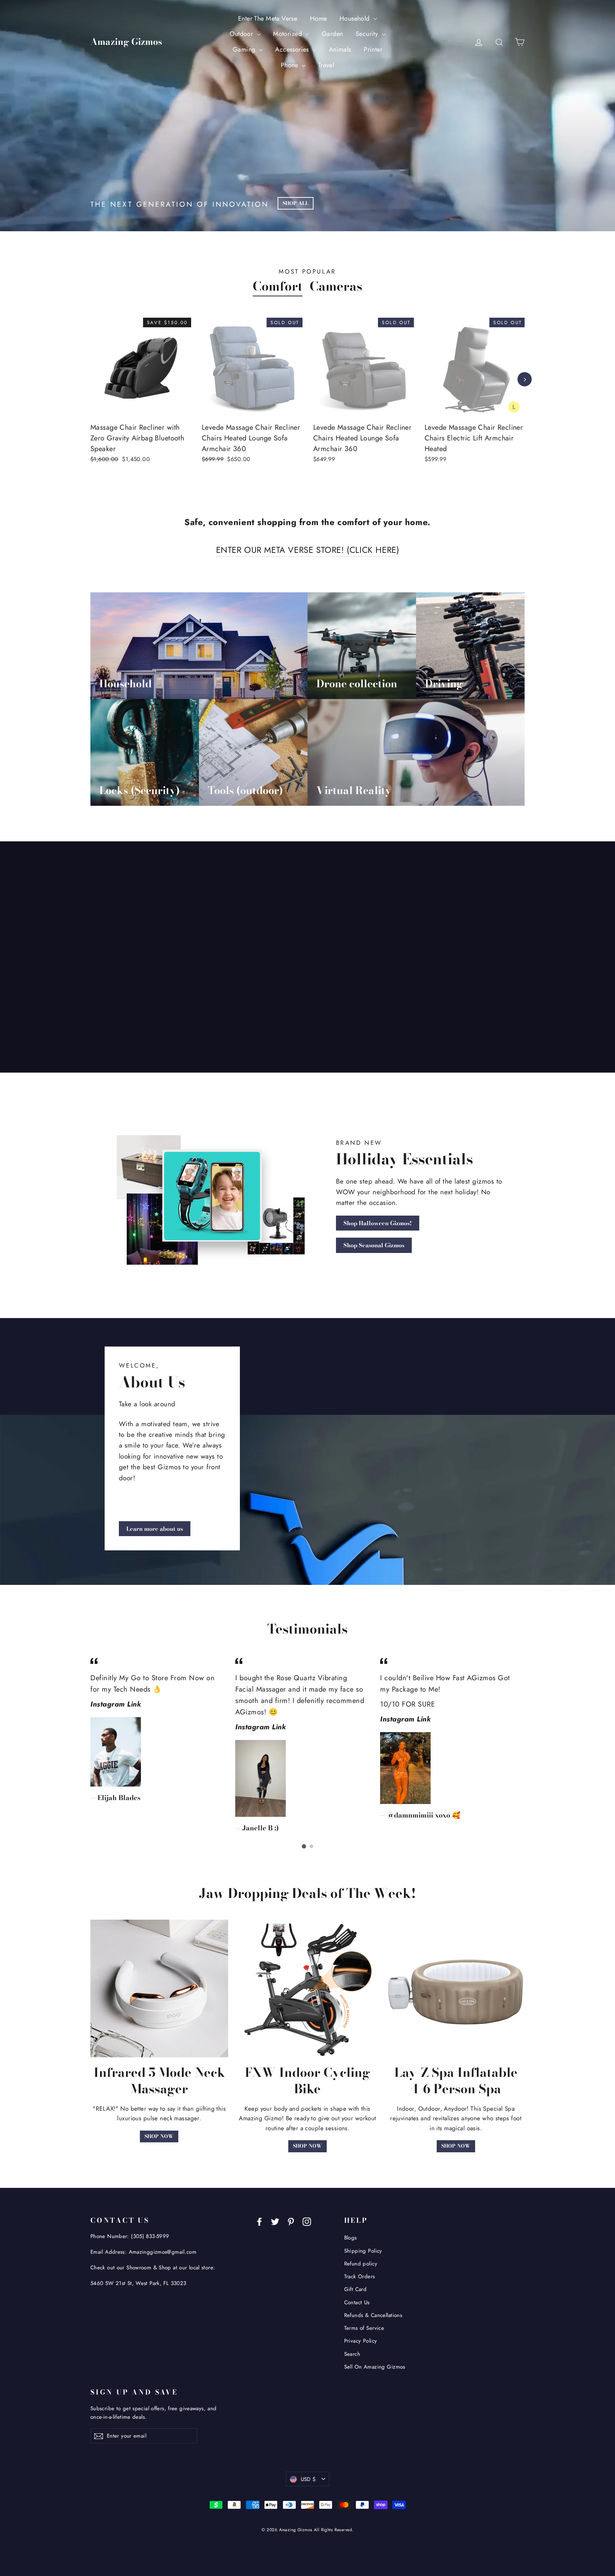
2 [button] (311, 1846)
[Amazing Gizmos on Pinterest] (291, 2221)
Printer (373, 49)
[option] (135, 399)
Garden (332, 34)
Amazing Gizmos (126, 42)
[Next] (525, 379)
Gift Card (356, 2289)
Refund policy (361, 2264)
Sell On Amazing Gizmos (375, 2367)
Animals (340, 49)
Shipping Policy (363, 2251)
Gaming (245, 49)
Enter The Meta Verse (268, 18)
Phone (291, 65)
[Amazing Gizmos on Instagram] (307, 2221)
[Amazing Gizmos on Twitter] (275, 2221)
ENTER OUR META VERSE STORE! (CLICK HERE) (308, 550)
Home (319, 18)
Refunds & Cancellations (373, 2315)
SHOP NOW (159, 2136)
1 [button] (304, 1846)
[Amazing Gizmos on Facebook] (259, 2221)
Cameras (336, 286)
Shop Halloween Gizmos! (378, 1223)
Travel (326, 65)
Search (352, 2354)
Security (368, 34)
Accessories (293, 49)
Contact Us (357, 2302)
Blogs (351, 2238)
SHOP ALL (296, 203)
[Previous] (90, 379)
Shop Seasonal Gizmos (374, 1245)
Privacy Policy (361, 2341)
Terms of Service (364, 2328)
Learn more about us (155, 1529)
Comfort (278, 286)
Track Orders (360, 2276)
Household (356, 18)
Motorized (288, 34)
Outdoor (242, 34)
